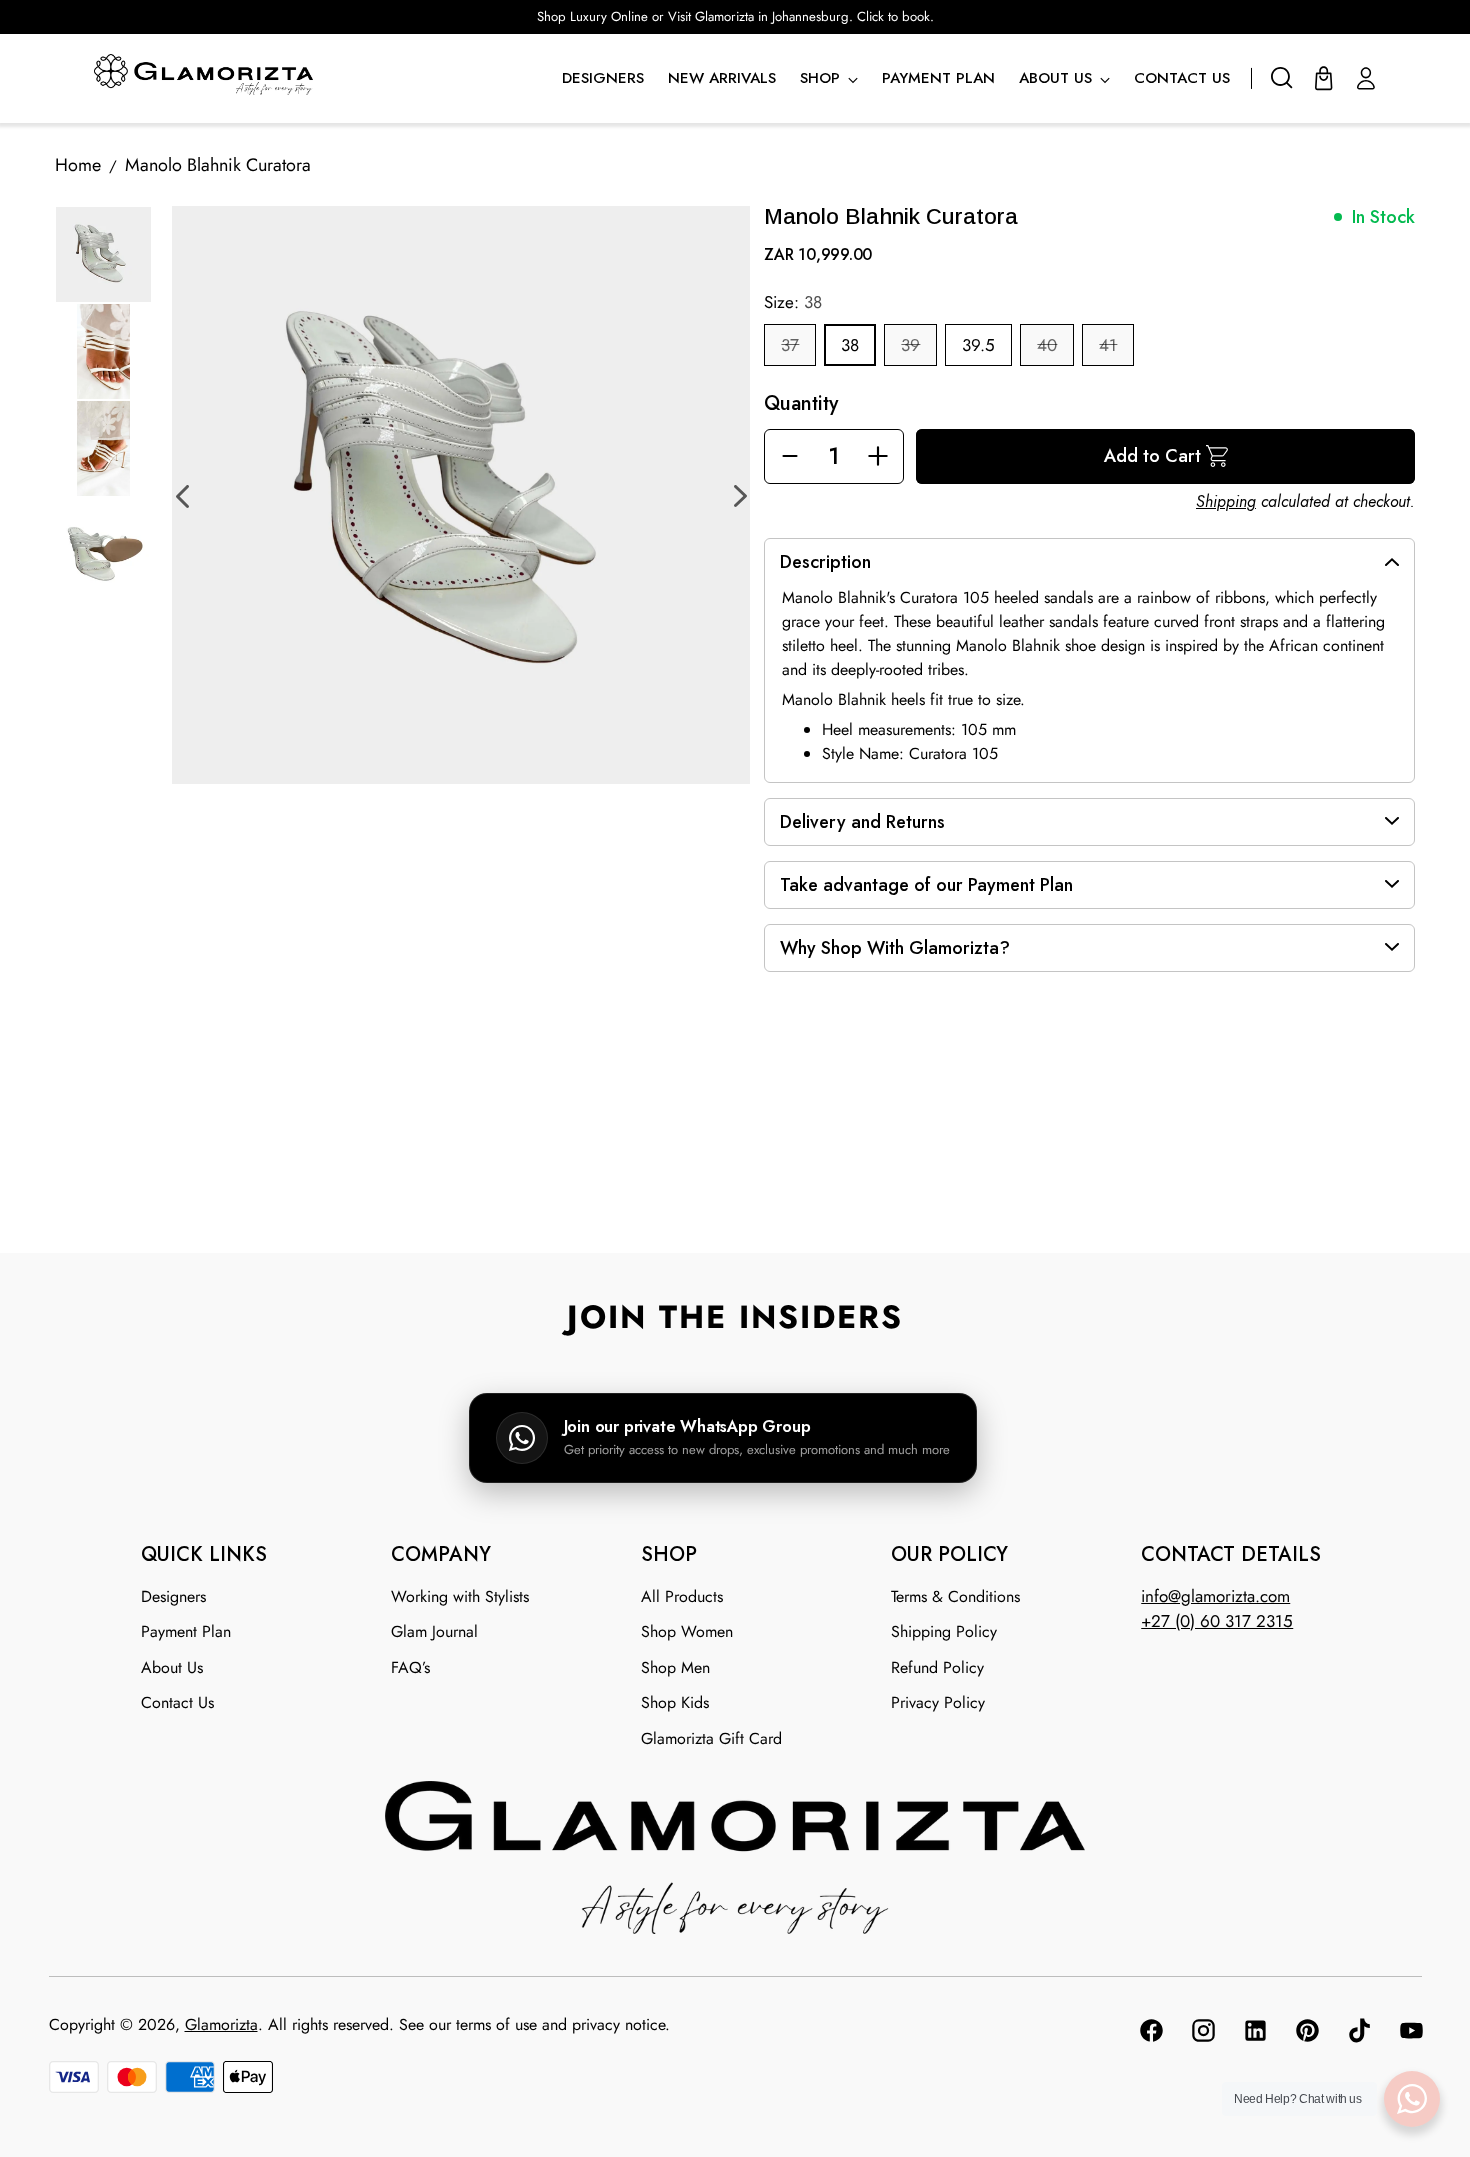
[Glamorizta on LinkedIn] (1254, 2034)
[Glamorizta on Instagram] (1202, 2034)
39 (910, 345)
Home (78, 165)
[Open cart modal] (1324, 78)
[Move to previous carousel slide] (712, 1205)
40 (1047, 345)
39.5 (978, 345)
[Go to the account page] (1366, 78)
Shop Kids (675, 1702)
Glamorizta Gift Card (711, 1738)
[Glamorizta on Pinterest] (1306, 2034)
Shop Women (687, 1631)
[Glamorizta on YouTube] (1410, 2034)
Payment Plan (186, 1631)
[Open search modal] (1282, 78)
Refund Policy (937, 1667)
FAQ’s (410, 1667)
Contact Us (177, 1702)
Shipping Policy (944, 1631)
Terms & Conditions (955, 1596)
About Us (172, 1667)
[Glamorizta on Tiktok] (1358, 2034)
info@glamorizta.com (1215, 1596)
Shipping (1226, 501)
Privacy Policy (938, 1702)
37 (790, 345)
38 (850, 345)
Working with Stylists (460, 1596)
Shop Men (675, 1667)
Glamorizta (221, 2024)
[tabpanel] (461, 495)
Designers (173, 1596)
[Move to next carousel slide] (758, 1204)
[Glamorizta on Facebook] (1150, 2034)
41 (1108, 345)
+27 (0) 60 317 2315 (1217, 1621)
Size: (793, 302)
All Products (682, 1596)
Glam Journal (434, 1631)
